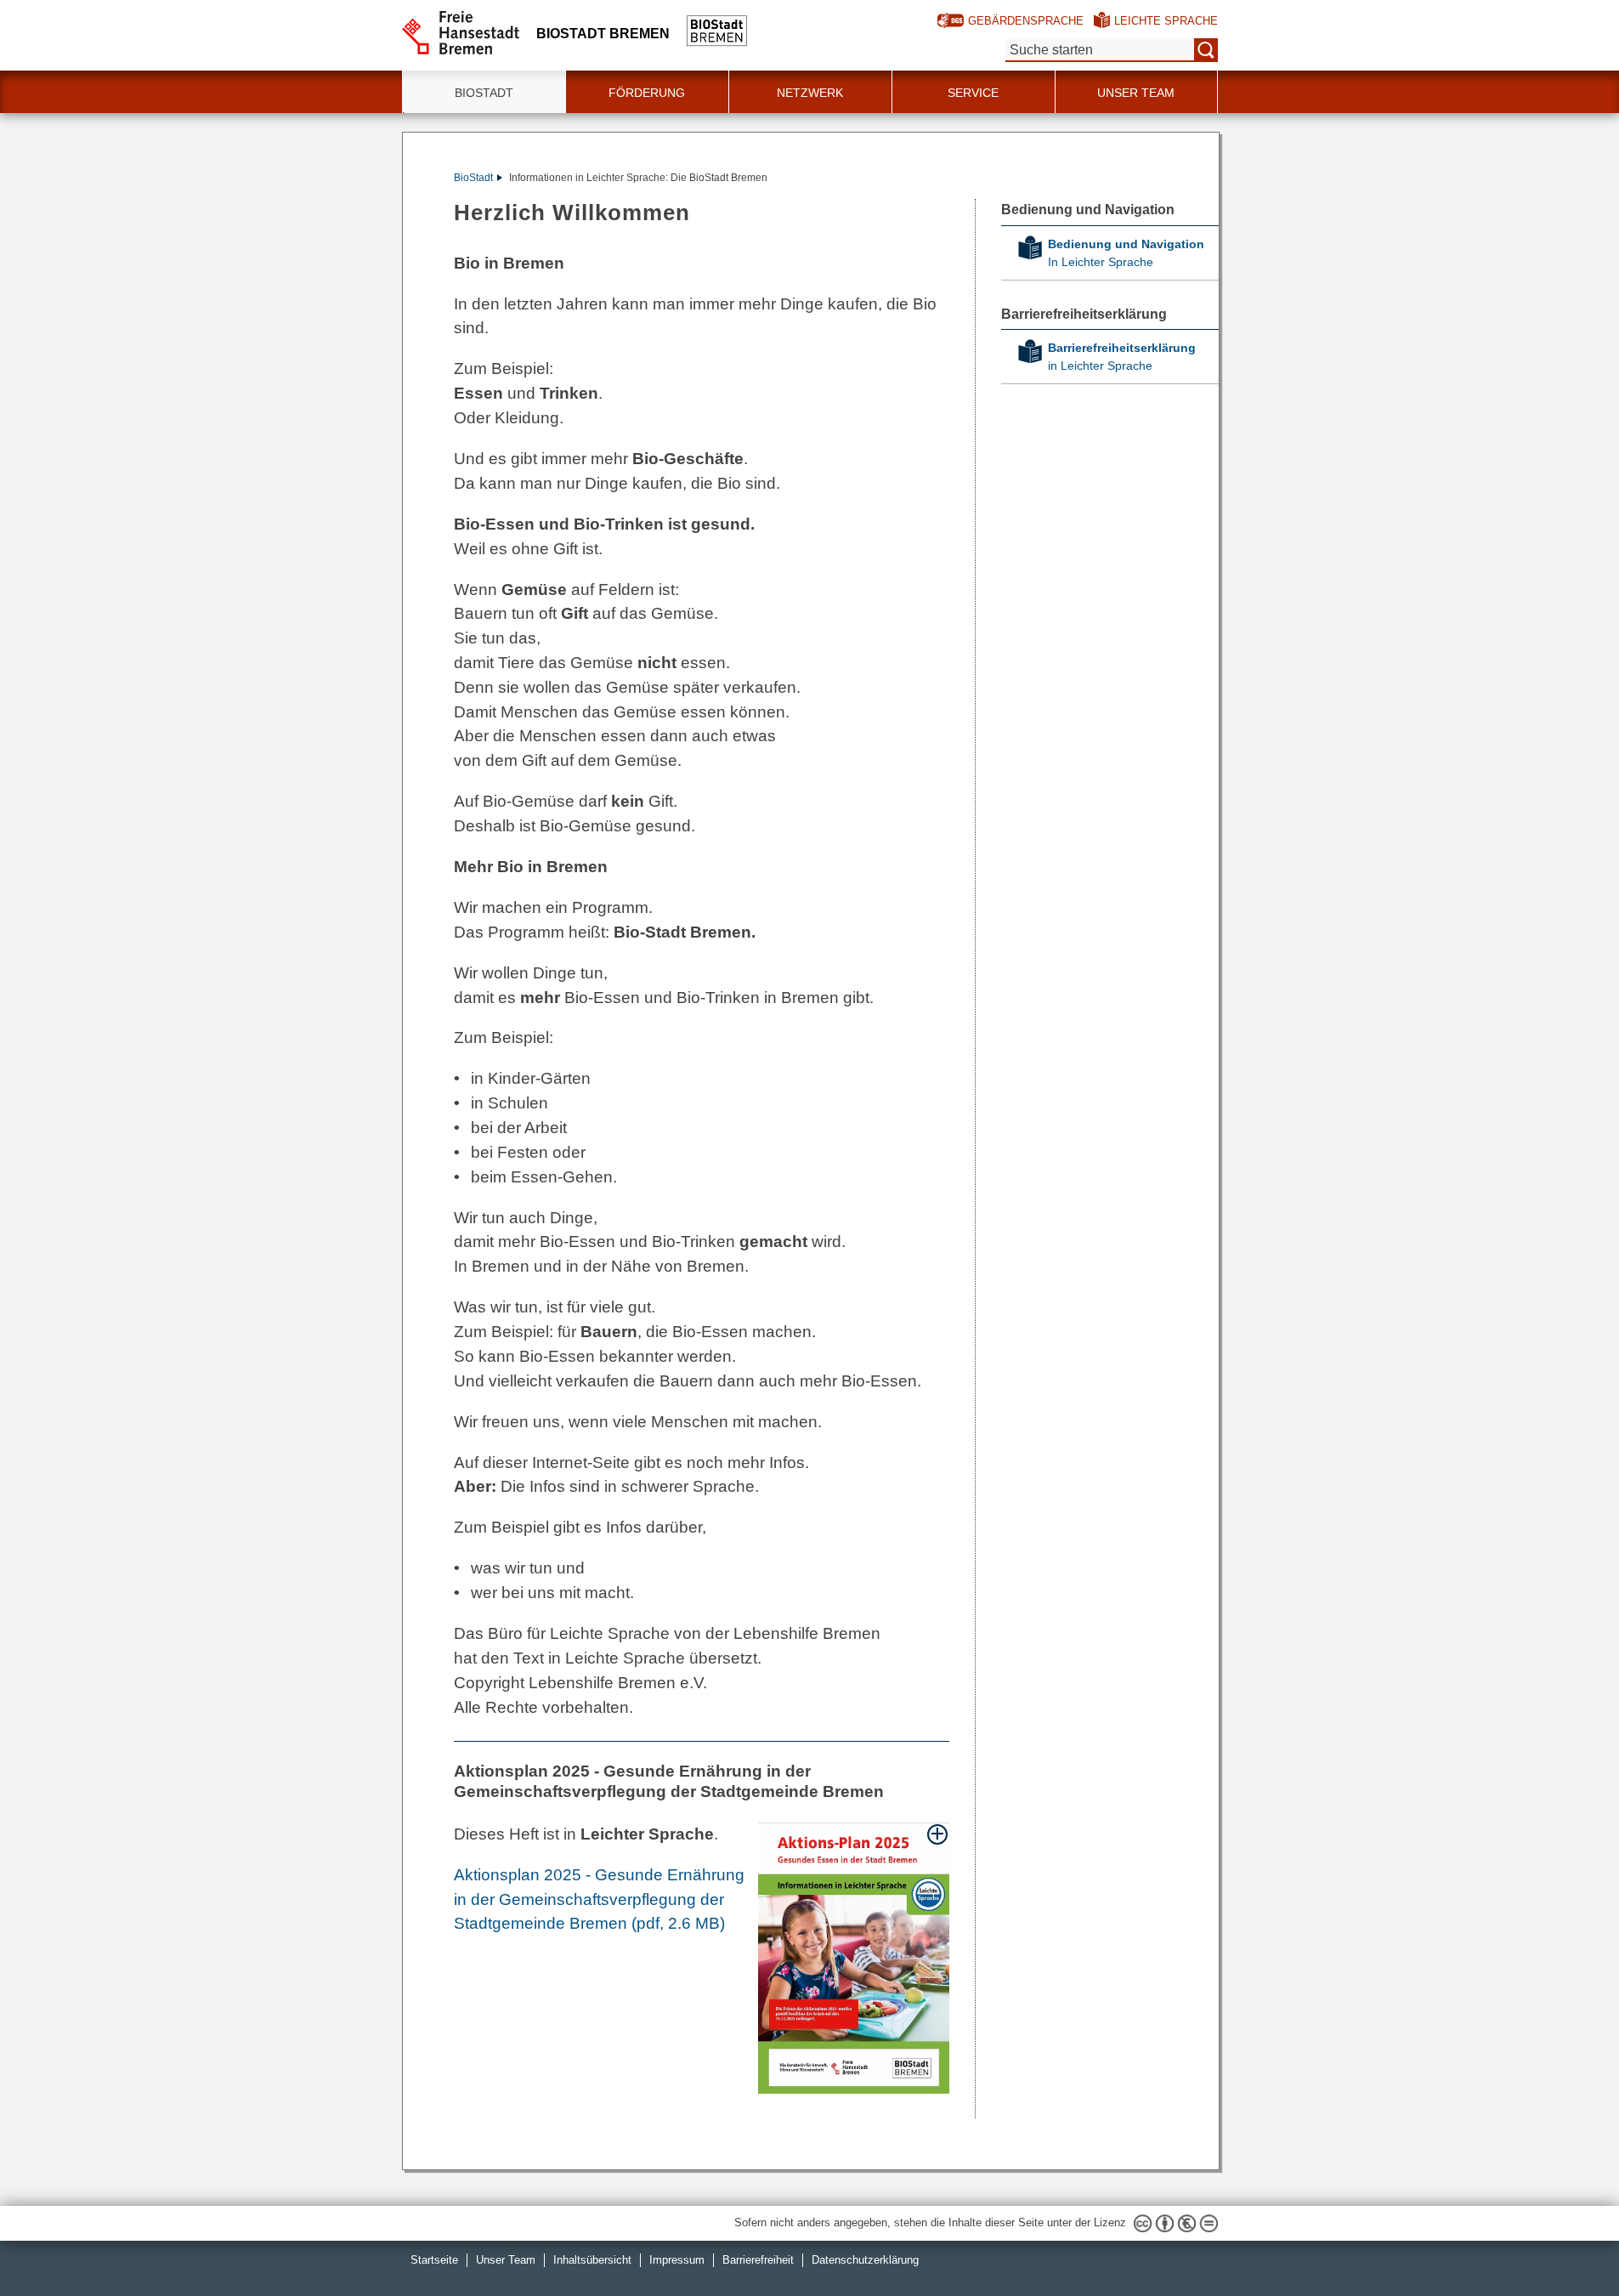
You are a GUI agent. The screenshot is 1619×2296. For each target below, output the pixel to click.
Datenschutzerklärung (865, 2260)
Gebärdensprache (1026, 21)
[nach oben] (1566, 2243)
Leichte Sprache (1166, 21)
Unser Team (1136, 93)
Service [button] (973, 93)
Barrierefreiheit (758, 2260)
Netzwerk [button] (810, 93)
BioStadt (473, 178)
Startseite (434, 2260)
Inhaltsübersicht (592, 2260)
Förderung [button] (647, 93)
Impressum (677, 2260)
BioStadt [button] (484, 93)
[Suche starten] (1206, 50)
